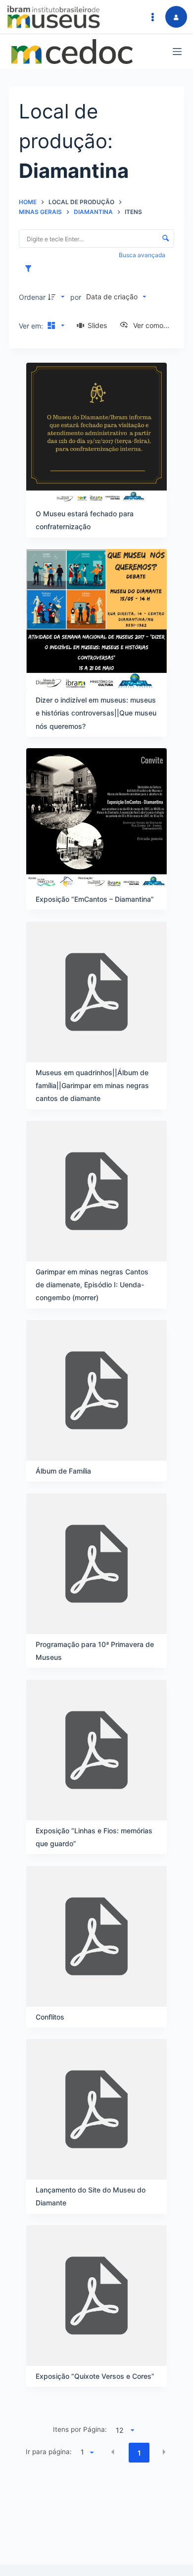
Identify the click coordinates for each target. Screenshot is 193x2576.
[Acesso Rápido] (152, 17)
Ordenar (32, 297)
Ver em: (32, 326)
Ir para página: (49, 2452)
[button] (113, 2452)
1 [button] (139, 2453)
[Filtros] (31, 269)
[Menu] (177, 52)
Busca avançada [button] (143, 255)
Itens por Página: (80, 2429)
